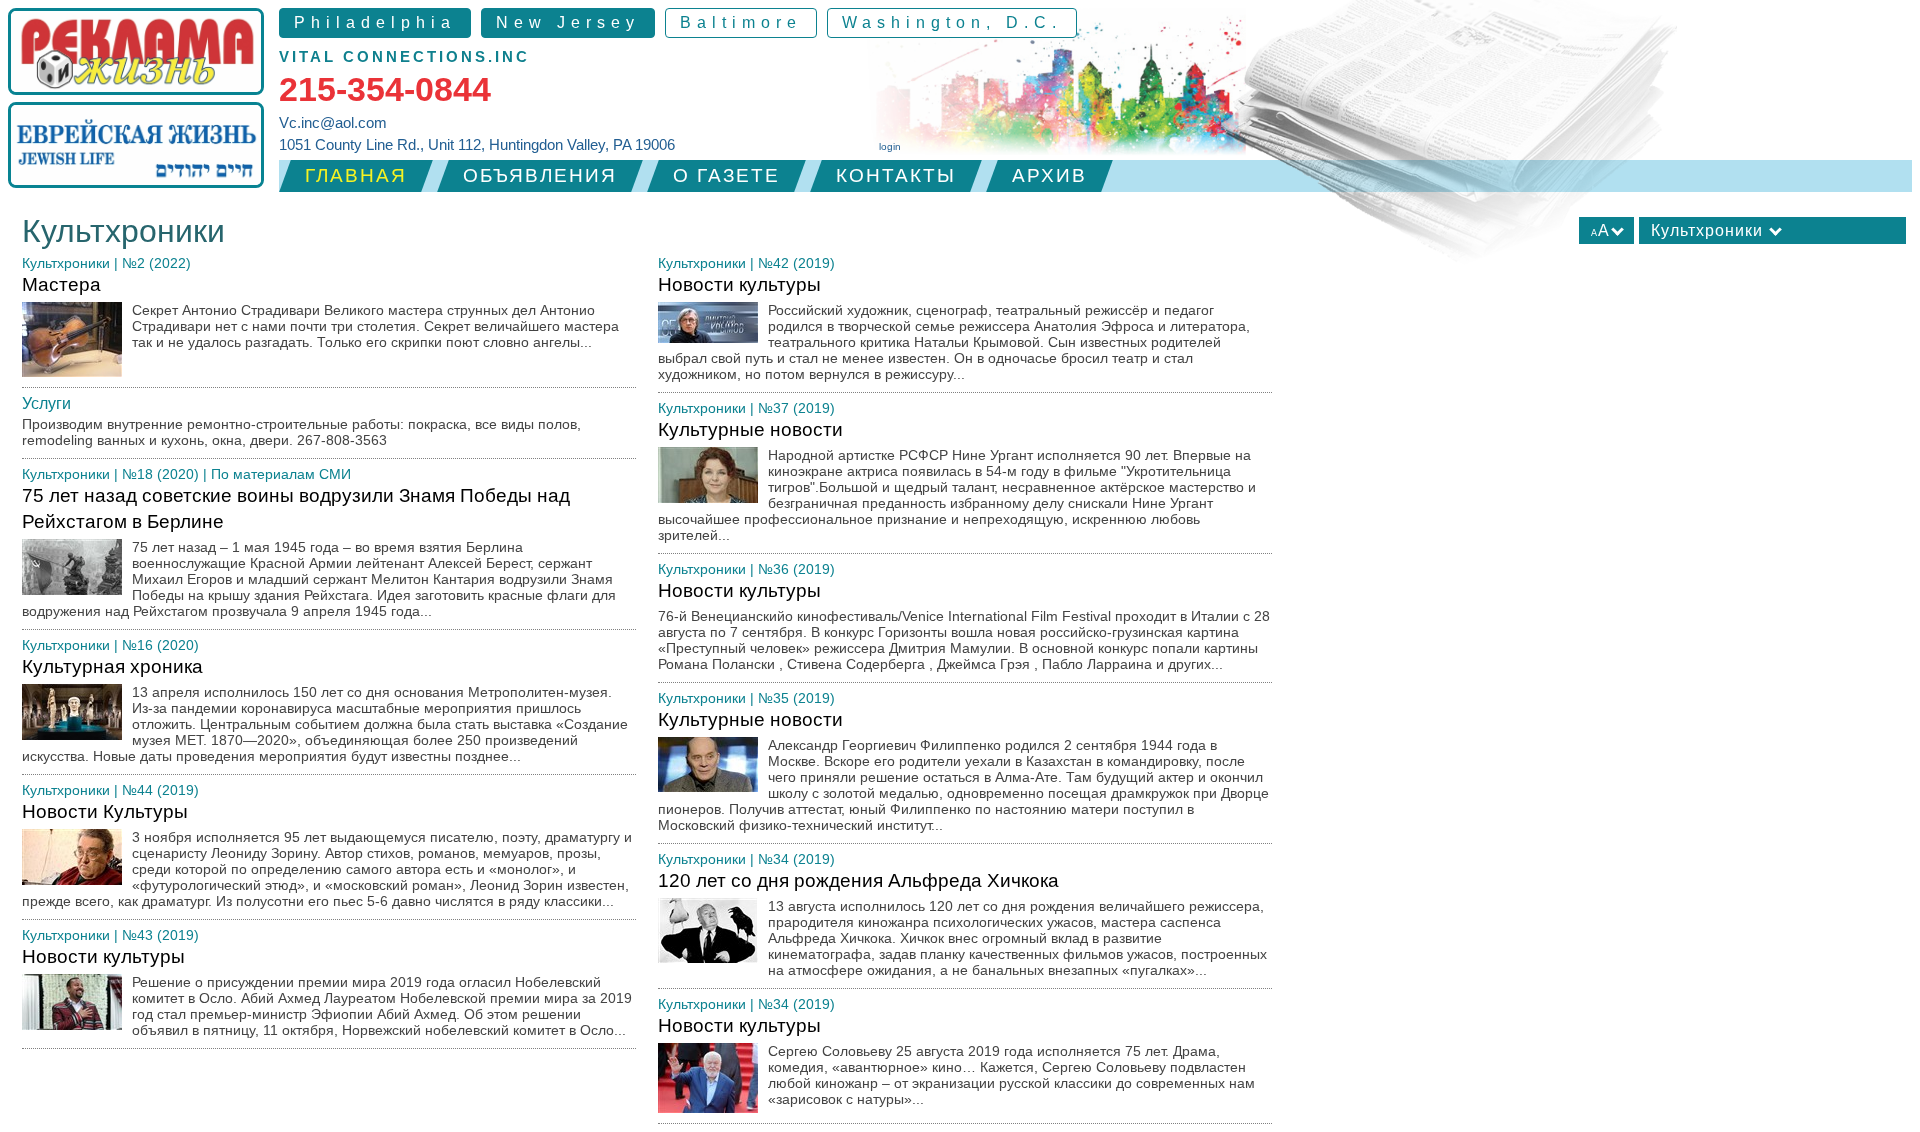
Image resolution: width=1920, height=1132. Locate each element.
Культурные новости (957, 481)
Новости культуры (327, 992)
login (890, 146)
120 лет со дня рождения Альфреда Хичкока (962, 924)
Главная (356, 175)
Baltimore (741, 22)
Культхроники (66, 263)
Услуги (46, 403)
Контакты (896, 175)
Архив (1049, 175)
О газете (726, 175)
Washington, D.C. (952, 22)
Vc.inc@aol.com (333, 122)
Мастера (320, 312)
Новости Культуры (327, 855)
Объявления (540, 175)
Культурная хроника (325, 710)
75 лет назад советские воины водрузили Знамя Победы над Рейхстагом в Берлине (319, 552)
